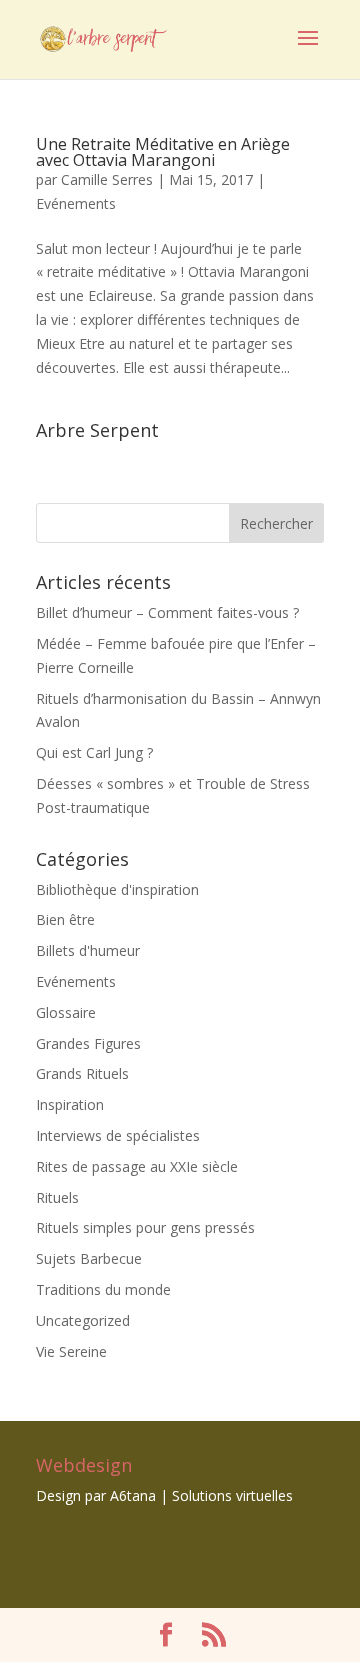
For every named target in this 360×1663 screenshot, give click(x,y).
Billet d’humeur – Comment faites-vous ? (167, 612)
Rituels (57, 1197)
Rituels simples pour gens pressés (145, 1227)
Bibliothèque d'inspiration (117, 889)
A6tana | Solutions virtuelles (201, 1495)
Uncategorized (83, 1320)
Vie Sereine (71, 1351)
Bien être (65, 919)
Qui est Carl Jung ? (94, 752)
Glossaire (66, 1012)
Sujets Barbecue (89, 1258)
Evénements (76, 203)
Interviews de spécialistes (118, 1135)
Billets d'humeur (88, 950)
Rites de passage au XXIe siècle (137, 1166)
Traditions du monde (103, 1289)
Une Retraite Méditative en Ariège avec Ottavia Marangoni (163, 152)
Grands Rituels (82, 1073)
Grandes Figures (88, 1043)
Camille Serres (107, 179)
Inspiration (70, 1104)
